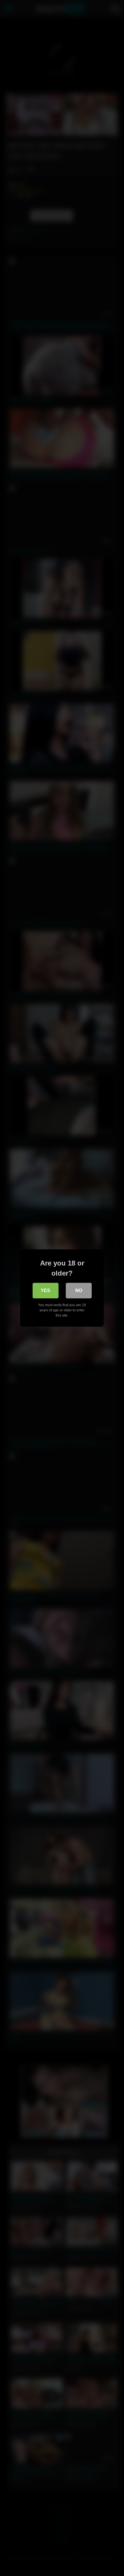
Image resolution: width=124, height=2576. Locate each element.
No (79, 1290)
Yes (45, 1290)
